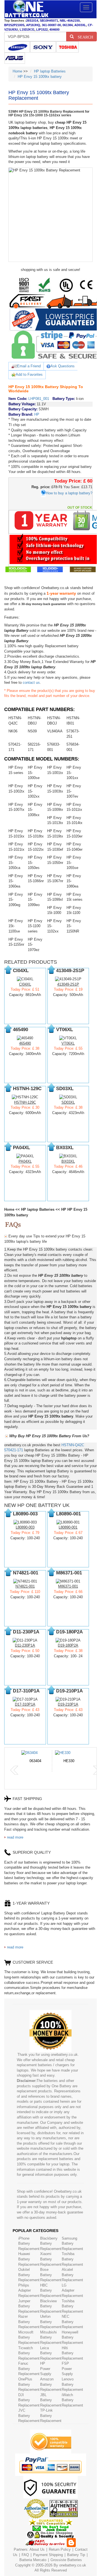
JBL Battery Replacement (51, 2400)
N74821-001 (25, 1586)
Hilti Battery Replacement (72, 2353)
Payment (40, 2555)
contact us (31, 683)
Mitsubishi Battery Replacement (51, 2337)
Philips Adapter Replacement (29, 2290)
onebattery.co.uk (73, 2565)
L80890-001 (68, 1527)
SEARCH (83, 37)
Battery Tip (77, 2555)
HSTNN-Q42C (73, 1445)
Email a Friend (29, 366)
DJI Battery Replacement (29, 2400)
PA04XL (25, 1161)
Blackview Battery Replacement (51, 2306)
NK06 (13, 731)
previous (14, 1770)
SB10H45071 (49, 21)
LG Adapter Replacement (72, 2290)
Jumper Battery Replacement (29, 2306)
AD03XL (80, 25)
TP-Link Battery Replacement (51, 2416)
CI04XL (25, 984)
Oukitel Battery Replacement (29, 2275)
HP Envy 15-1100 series (35, 926)
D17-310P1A (25, 1704)
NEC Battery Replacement (72, 2322)
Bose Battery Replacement (51, 2275)
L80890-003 (25, 1527)
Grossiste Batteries (66, 2560)
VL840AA (55, 731)
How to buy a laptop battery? (69, 493)
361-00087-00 (51, 25)
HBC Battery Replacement (51, 2290)
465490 (25, 1043)
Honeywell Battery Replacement (72, 2337)
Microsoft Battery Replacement (29, 2337)
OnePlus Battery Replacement (29, 2384)
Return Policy (60, 2549)
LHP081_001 (39, 399)
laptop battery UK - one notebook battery (26, 9)
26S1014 (32, 21)
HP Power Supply (46, 2369)
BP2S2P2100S (14, 25)
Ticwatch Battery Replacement (29, 2353)
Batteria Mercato (33, 2560)
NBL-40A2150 (70, 21)
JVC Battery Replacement (29, 2416)
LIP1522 (42, 30)
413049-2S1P (68, 984)
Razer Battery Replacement (29, 2322)
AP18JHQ (33, 25)
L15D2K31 (27, 30)
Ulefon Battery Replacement (51, 2322)
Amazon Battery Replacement (51, 2384)
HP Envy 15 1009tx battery (40, 77)
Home (17, 71)
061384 (68, 25)
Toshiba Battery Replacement (72, 2259)
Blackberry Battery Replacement (51, 2244)
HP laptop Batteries (50, 71)
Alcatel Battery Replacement (72, 2275)
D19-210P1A (68, 1704)
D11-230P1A (25, 1645)
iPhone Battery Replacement (29, 2244)
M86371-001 (68, 1586)
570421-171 (14, 1450)
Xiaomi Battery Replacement (51, 2259)
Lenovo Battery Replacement (72, 2384)
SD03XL (68, 1102)
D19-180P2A (68, 1645)
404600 (54, 30)
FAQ (25, 2555)
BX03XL (68, 1161)
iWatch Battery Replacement (72, 2400)
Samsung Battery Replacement (72, 2244)
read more (15, 1837)
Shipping (56, 2555)
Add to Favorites (29, 374)
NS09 (32, 731)
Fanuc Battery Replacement (29, 2369)
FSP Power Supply (67, 2369)
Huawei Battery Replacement (29, 2259)
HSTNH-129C (25, 1102)
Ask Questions (63, 366)
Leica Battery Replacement (51, 2353)
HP (37, 414)
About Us (37, 2549)
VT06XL (68, 1043)
